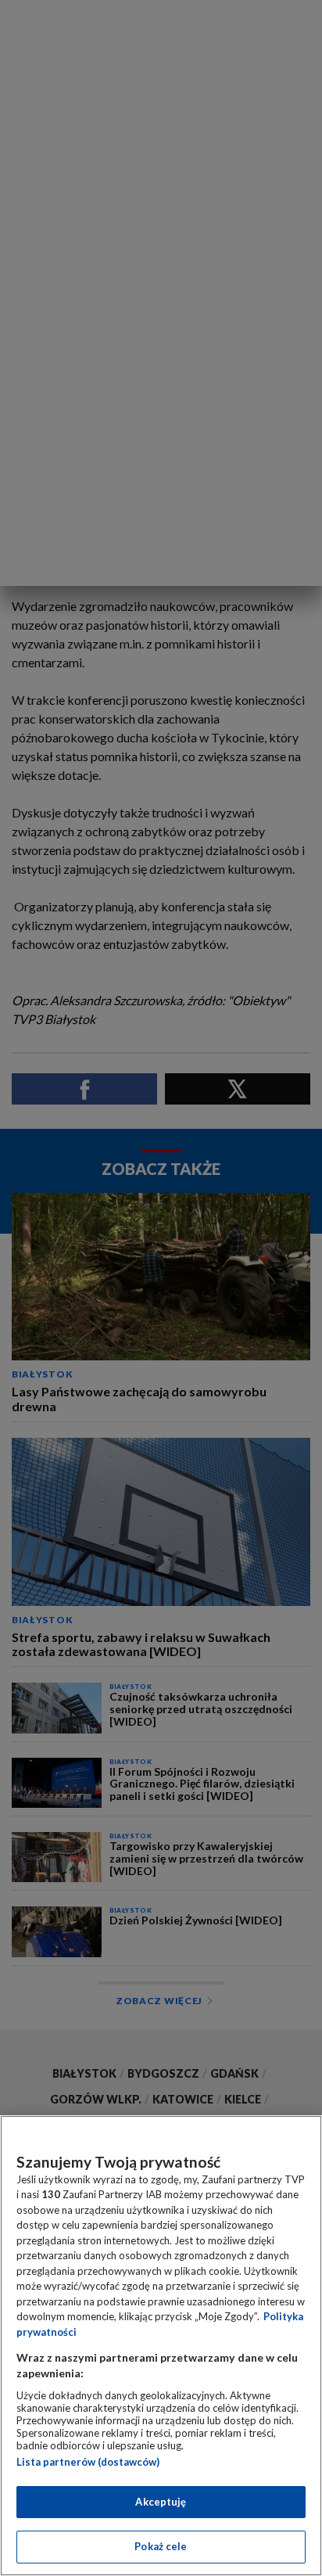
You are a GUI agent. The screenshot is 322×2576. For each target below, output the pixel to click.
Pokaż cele (161, 2546)
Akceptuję (161, 2502)
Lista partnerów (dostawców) (88, 2462)
